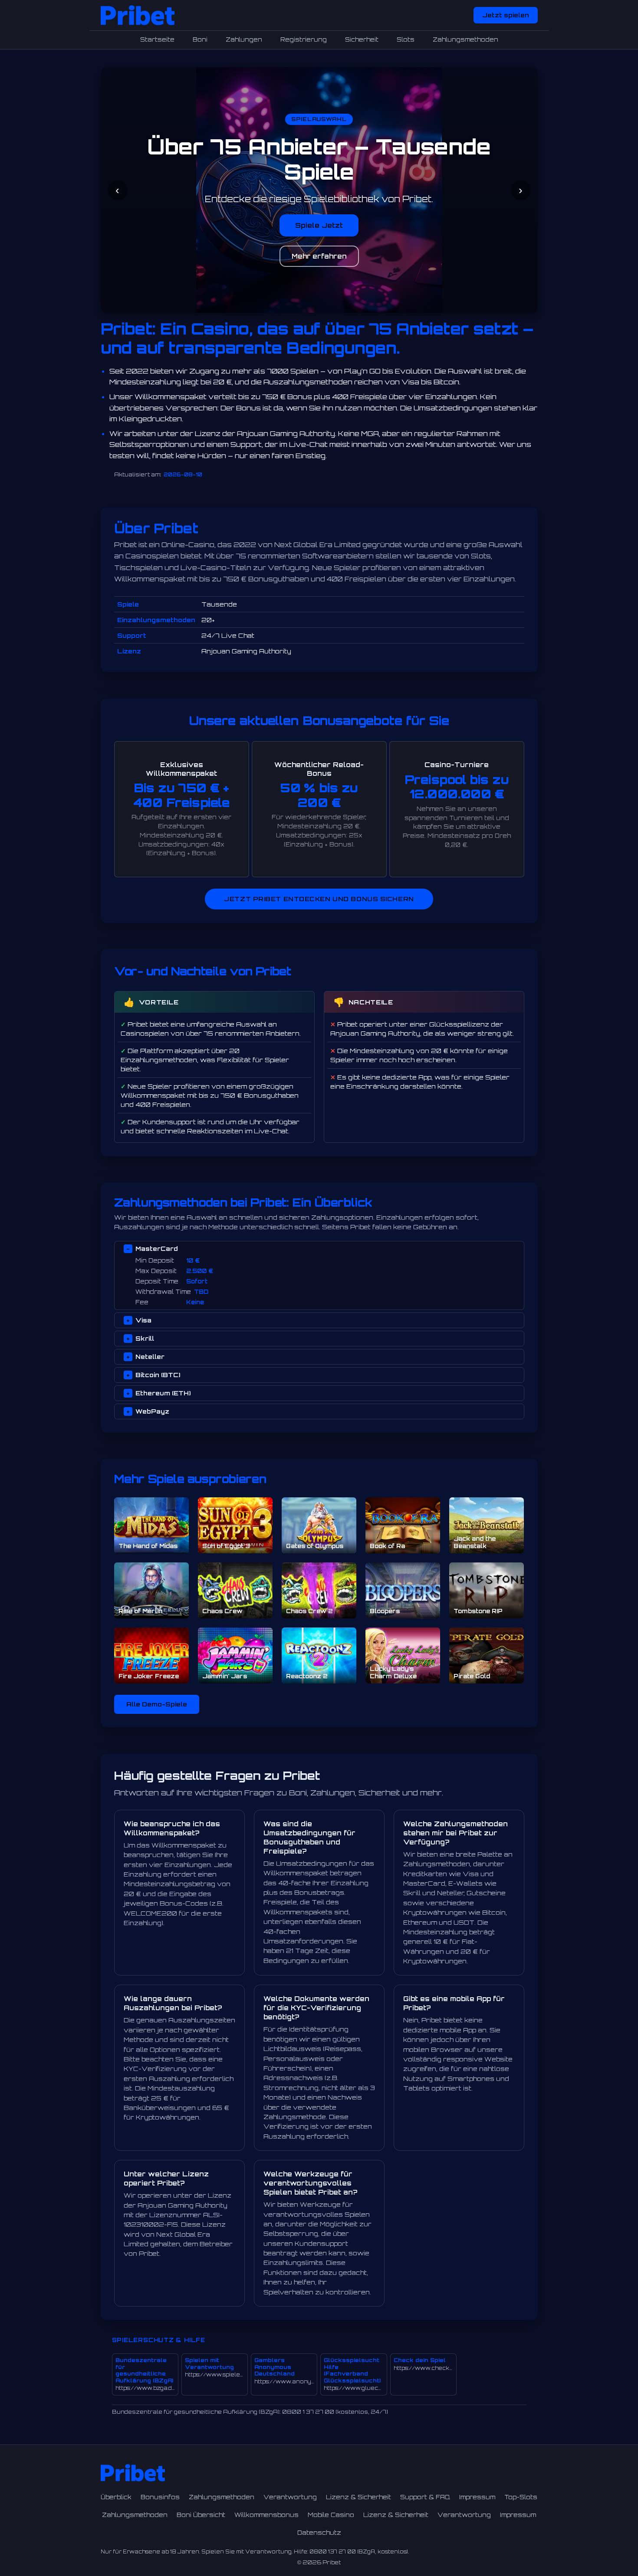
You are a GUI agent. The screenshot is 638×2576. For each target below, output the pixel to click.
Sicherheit (362, 39)
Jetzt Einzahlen (319, 225)
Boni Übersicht (201, 2515)
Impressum (477, 2497)
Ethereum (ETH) (163, 1393)
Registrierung (304, 39)
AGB (319, 256)
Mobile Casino (331, 2515)
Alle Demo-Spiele (157, 1704)
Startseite (157, 39)
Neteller (150, 1357)
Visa (143, 1320)
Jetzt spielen (506, 15)
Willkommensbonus (266, 2515)
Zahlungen (244, 39)
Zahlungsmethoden (465, 39)
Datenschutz (319, 2533)
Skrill (145, 1338)
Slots (406, 39)
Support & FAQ (425, 2497)
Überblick (116, 2497)
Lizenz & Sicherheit (358, 2497)
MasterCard (157, 1249)
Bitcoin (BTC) (158, 1375)
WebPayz (152, 1411)
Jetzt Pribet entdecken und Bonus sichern (319, 899)
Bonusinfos (160, 2497)
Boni (200, 39)
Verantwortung (290, 2497)
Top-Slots (521, 2497)
